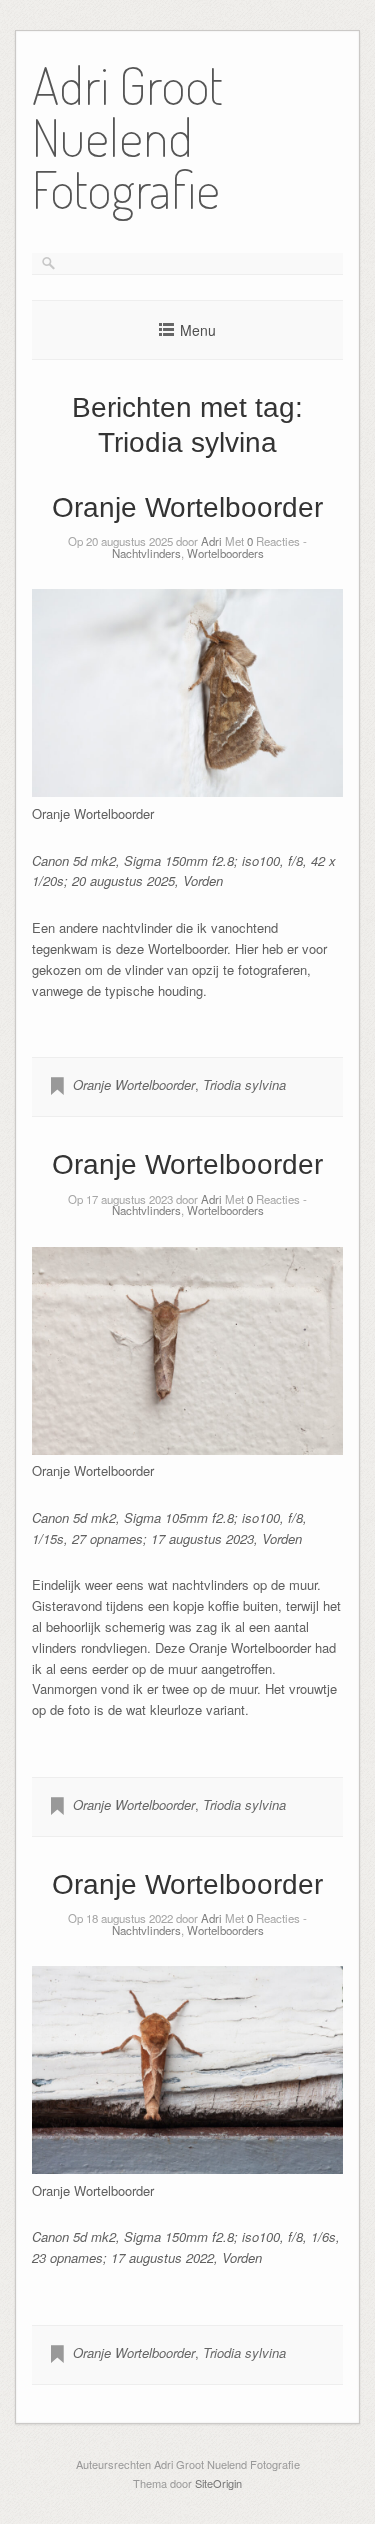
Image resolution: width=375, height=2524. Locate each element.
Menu (198, 330)
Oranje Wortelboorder (187, 507)
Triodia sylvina (244, 1084)
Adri (211, 541)
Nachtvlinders (146, 553)
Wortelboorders (225, 553)
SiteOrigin (218, 2483)
